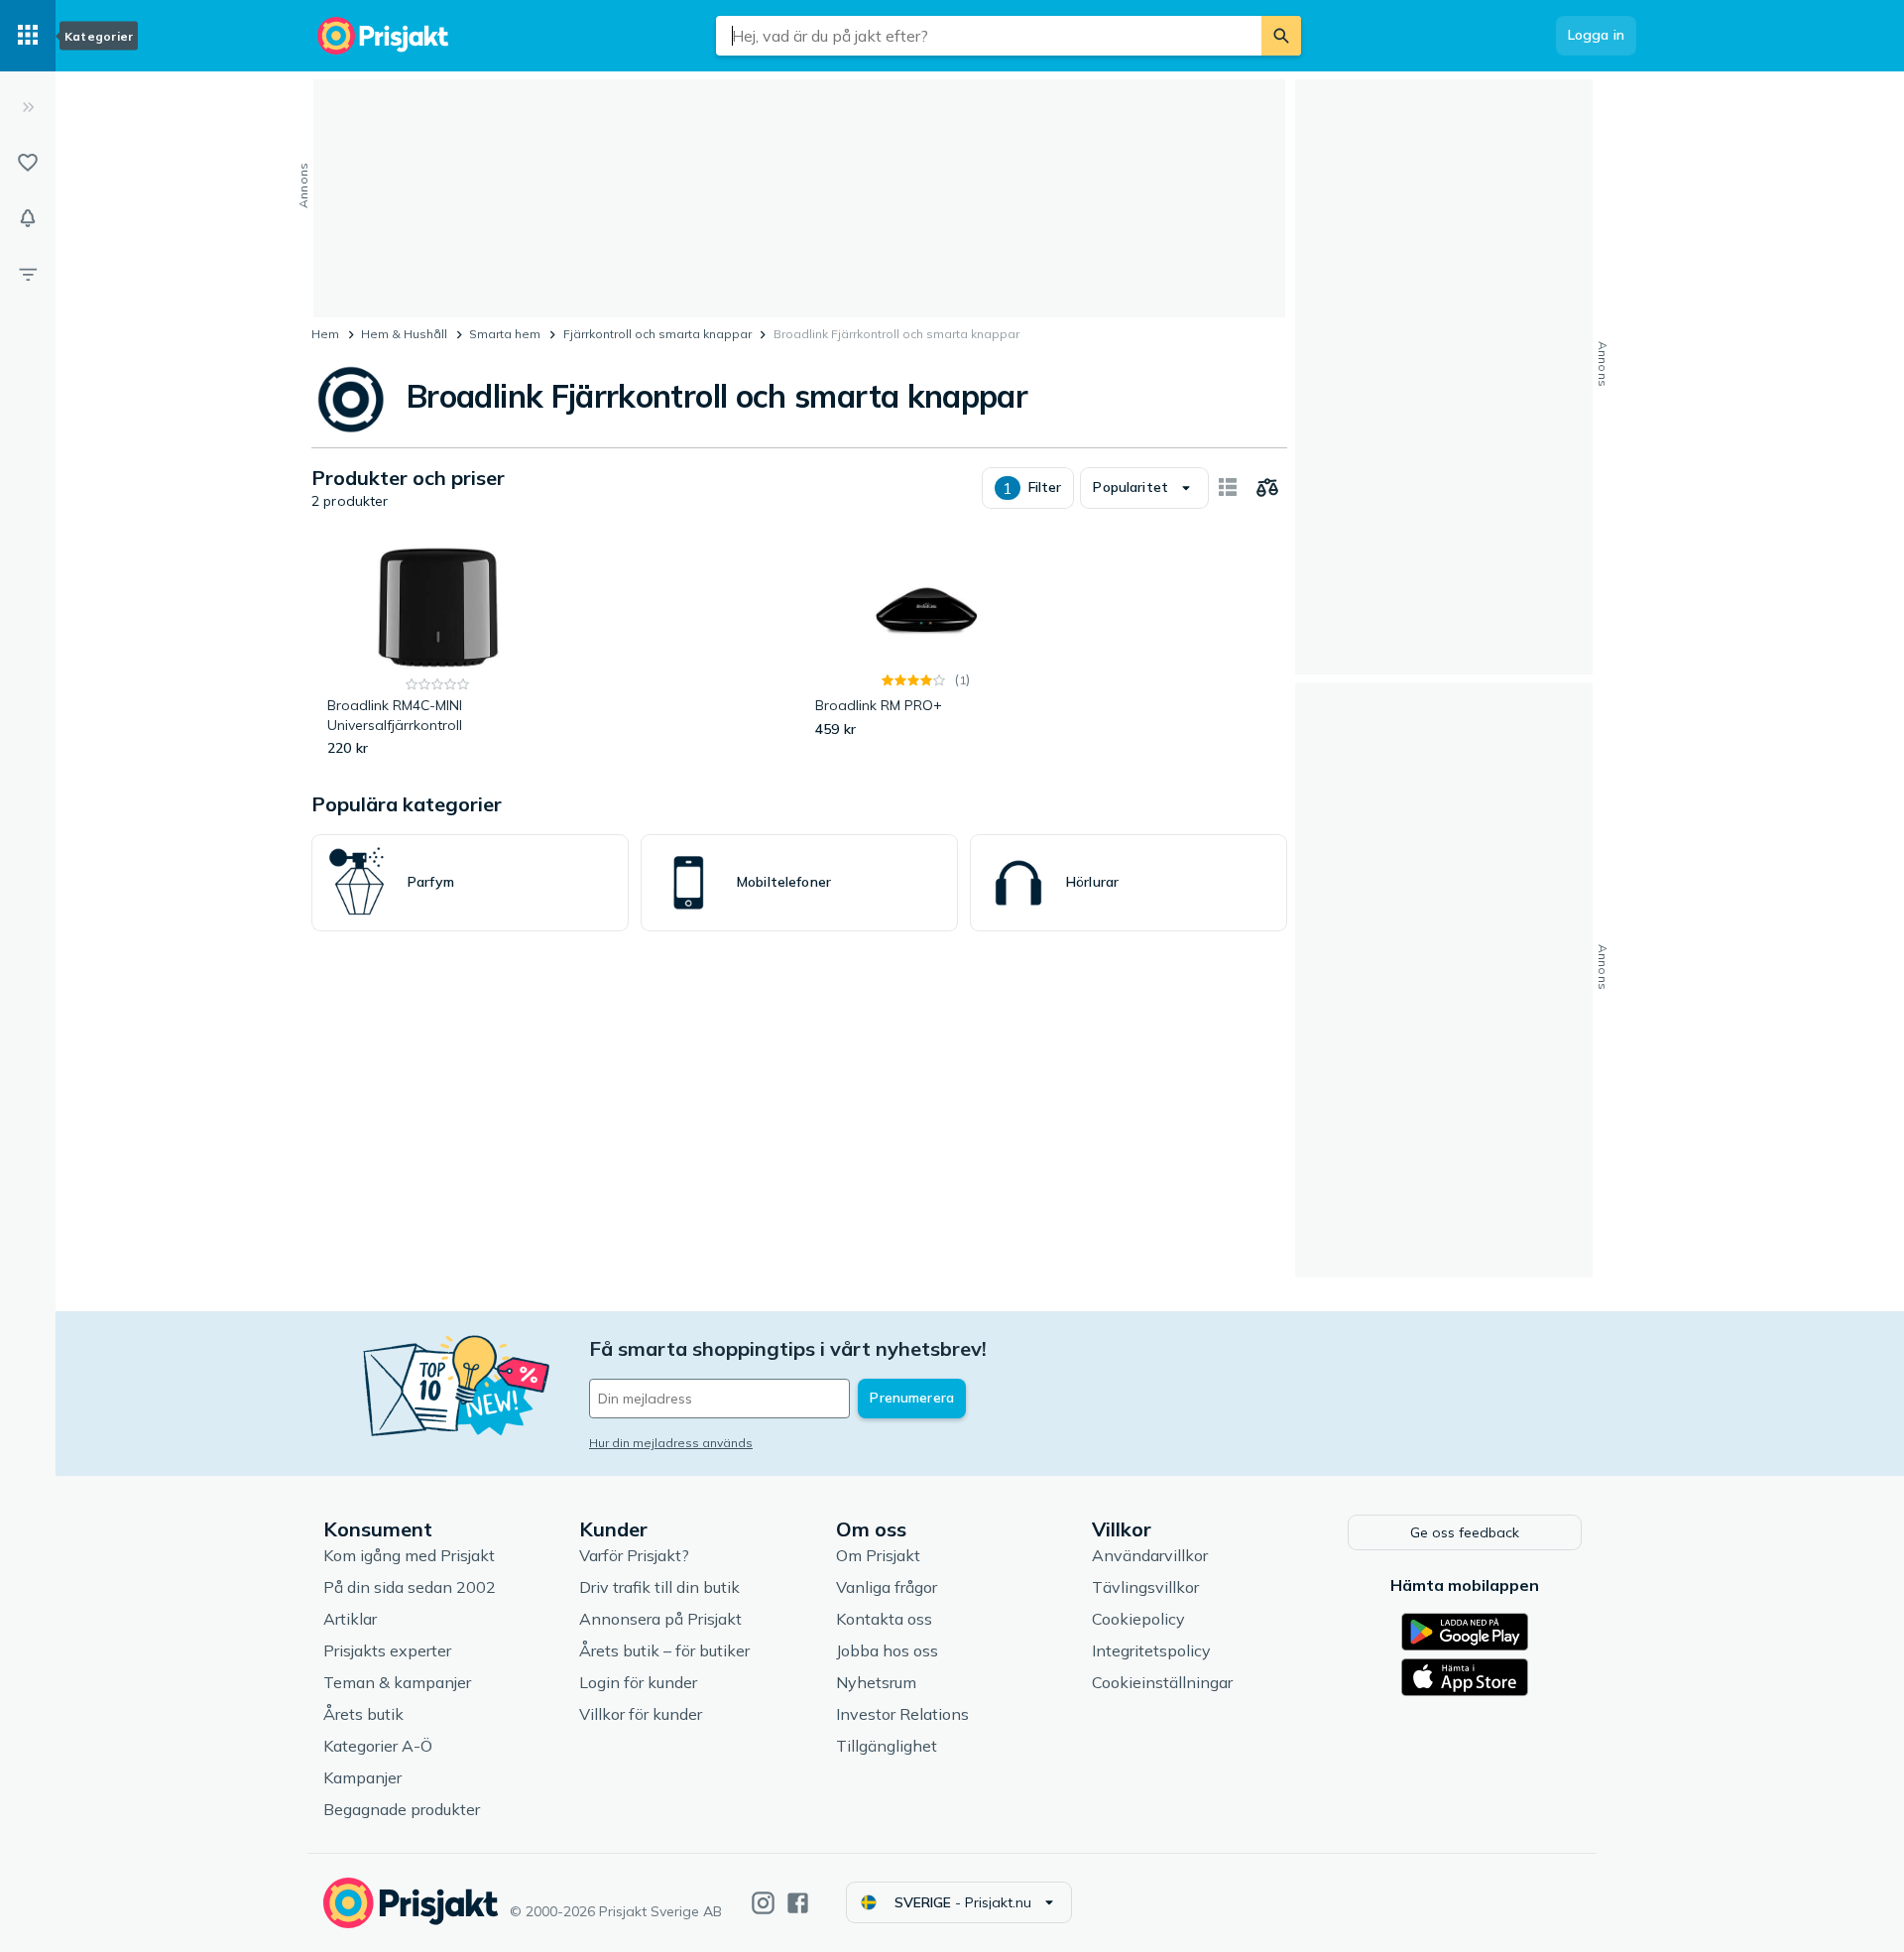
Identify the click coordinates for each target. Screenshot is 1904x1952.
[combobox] (989, 36)
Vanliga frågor (887, 1587)
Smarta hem (505, 334)
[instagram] (763, 1903)
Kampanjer (362, 1777)
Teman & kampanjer (397, 1682)
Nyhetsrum (876, 1682)
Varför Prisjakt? (634, 1555)
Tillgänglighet (887, 1746)
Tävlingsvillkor (1145, 1587)
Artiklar (350, 1619)
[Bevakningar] (28, 218)
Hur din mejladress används (671, 1443)
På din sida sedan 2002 (410, 1587)
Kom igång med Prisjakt (409, 1555)
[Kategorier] (28, 36)
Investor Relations (902, 1714)
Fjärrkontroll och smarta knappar (657, 334)
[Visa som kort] (1228, 488)
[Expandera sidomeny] (28, 107)
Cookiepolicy (1138, 1619)
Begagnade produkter (402, 1809)
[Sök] (1281, 36)
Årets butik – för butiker (664, 1650)
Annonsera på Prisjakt (660, 1619)
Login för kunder (638, 1682)
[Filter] (28, 274)
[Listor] (28, 163)
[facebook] (798, 1903)
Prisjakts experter (387, 1650)
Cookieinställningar (1162, 1682)
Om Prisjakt (878, 1555)
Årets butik (363, 1714)
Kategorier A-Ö (378, 1746)
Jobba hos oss (887, 1650)
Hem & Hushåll (404, 334)
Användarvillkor (1150, 1555)
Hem (325, 334)
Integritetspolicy (1151, 1650)
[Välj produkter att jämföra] (1267, 488)
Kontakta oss (884, 1619)
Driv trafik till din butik (659, 1587)
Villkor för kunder (641, 1714)
